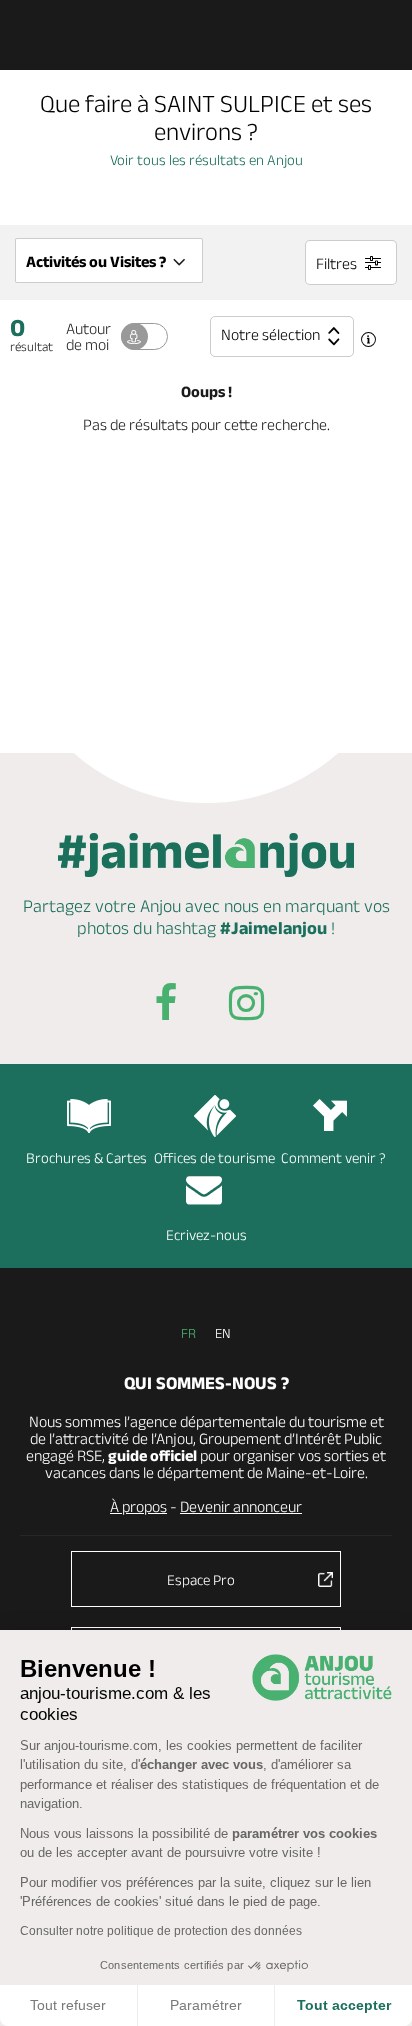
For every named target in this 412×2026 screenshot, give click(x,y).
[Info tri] (368, 341)
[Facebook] (166, 1006)
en (223, 1333)
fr (188, 1333)
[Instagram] (246, 1006)
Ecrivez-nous (206, 1234)
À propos (138, 1506)
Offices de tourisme (214, 1157)
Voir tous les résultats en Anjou (206, 159)
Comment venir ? (333, 1157)
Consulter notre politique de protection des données (161, 1931)
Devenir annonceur (241, 1506)
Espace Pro (201, 1579)
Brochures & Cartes (86, 1157)
